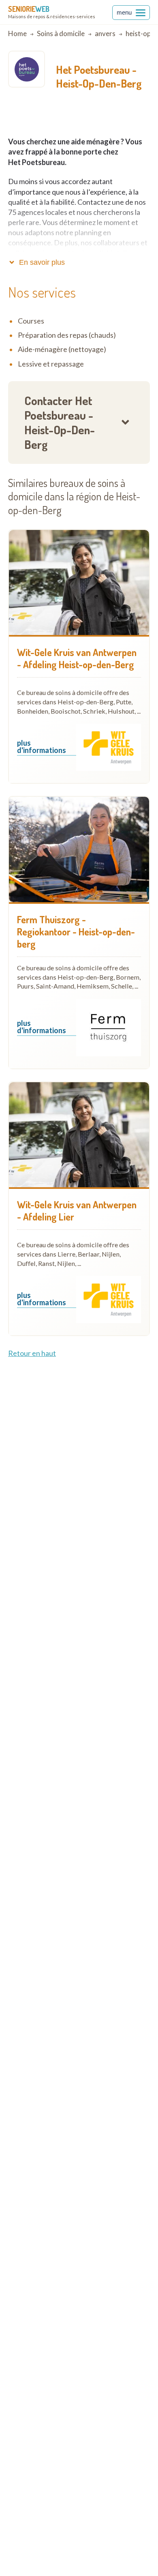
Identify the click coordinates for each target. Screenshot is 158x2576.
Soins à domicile (61, 33)
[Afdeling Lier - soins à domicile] (79, 1135)
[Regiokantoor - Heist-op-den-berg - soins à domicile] (79, 849)
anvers (105, 33)
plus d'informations (42, 747)
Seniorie (29, 9)
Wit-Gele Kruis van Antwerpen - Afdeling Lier (77, 1211)
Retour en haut (32, 1353)
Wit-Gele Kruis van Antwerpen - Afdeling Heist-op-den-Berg (77, 658)
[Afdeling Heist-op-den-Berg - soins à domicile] (79, 583)
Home (17, 33)
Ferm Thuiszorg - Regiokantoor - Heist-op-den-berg (76, 932)
